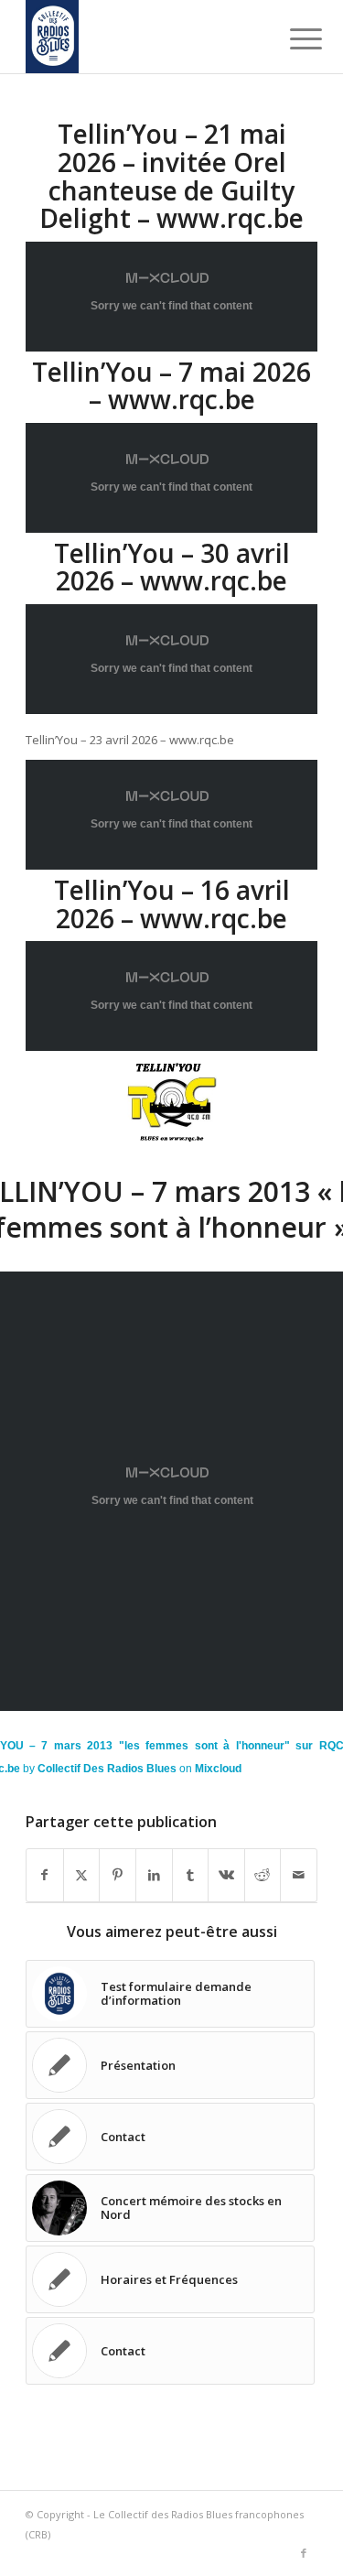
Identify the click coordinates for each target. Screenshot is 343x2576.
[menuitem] (292, 38)
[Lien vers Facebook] (304, 2553)
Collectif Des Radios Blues (107, 1769)
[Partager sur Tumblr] (191, 1875)
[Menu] (292, 38)
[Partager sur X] (82, 1875)
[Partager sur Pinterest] (118, 1875)
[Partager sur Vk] (226, 1875)
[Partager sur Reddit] (263, 1875)
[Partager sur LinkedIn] (154, 1875)
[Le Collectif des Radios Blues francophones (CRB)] (142, 37)
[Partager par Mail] (299, 1875)
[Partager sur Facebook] (45, 1875)
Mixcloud (218, 1769)
